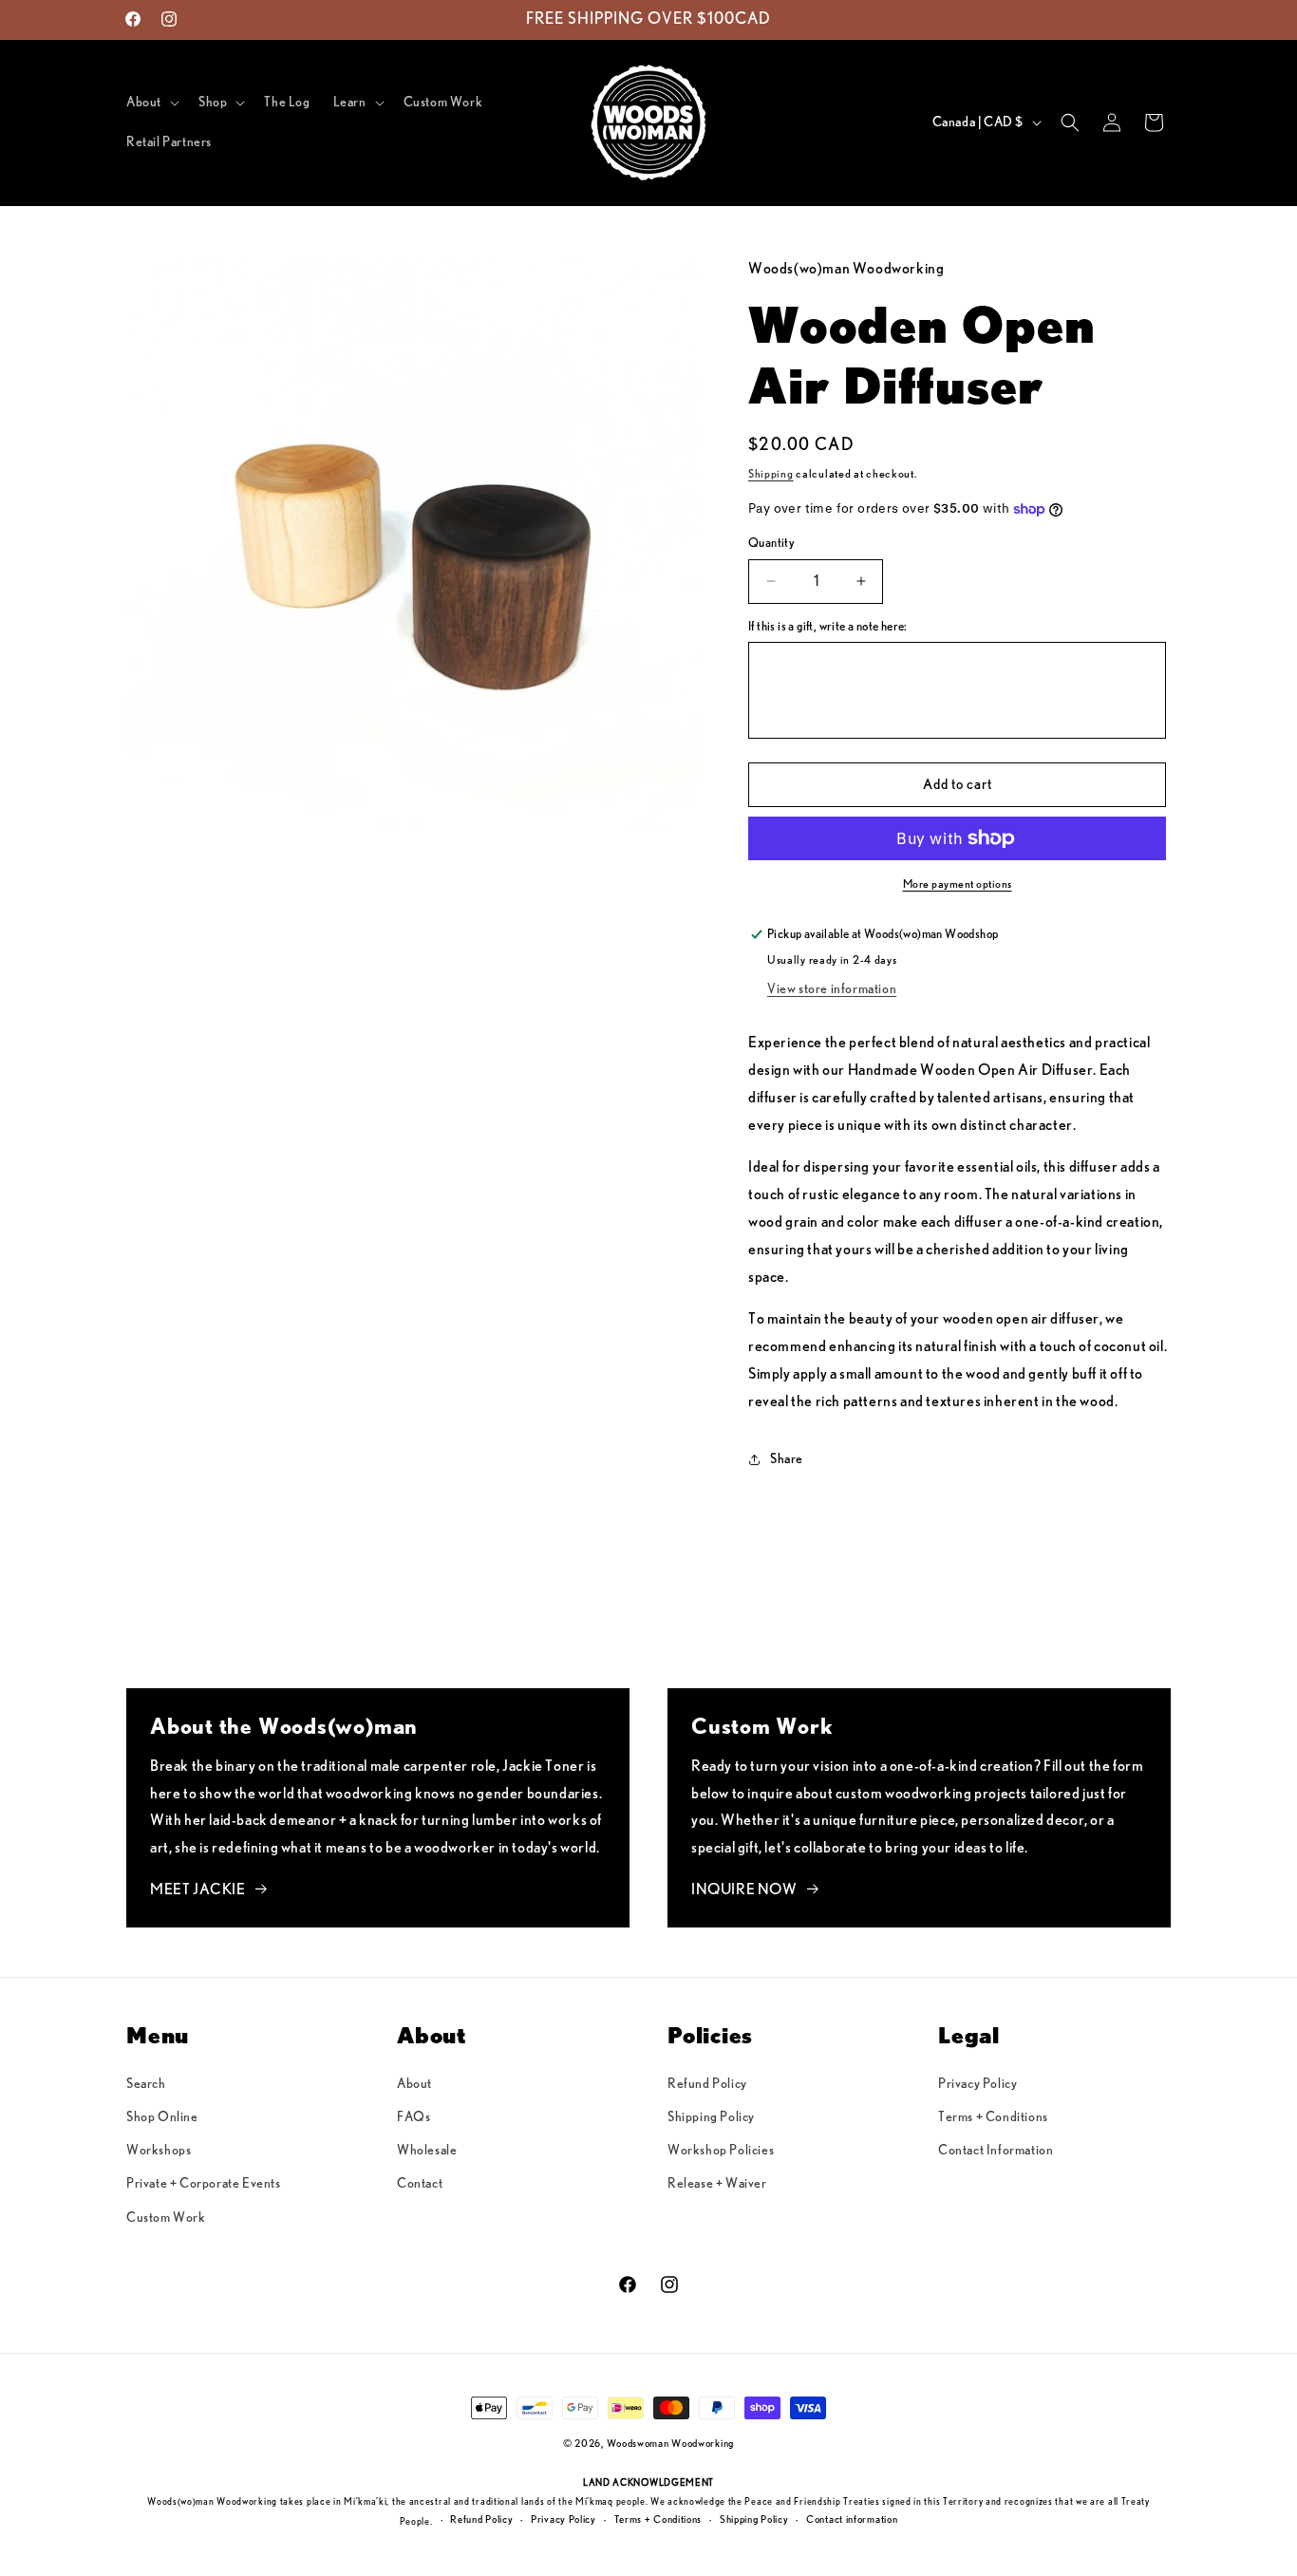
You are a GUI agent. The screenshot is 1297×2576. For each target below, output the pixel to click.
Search (146, 2084)
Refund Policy (707, 2084)
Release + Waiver (717, 2184)
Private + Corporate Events (204, 2184)
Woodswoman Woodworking (670, 2444)
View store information (832, 989)
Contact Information (996, 2151)
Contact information (852, 2520)
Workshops (159, 2151)
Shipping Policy (711, 2117)
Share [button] (787, 1459)
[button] (151, 103)
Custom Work (166, 2218)
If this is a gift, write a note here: (828, 627)
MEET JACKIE (198, 1890)
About (414, 2084)
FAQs (414, 2117)
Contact (420, 2184)
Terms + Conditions (993, 2117)
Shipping (771, 474)
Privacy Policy (977, 2084)
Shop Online (162, 2117)
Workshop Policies (721, 2151)
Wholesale (427, 2151)
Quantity (771, 544)
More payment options (958, 884)
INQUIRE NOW (744, 1890)
